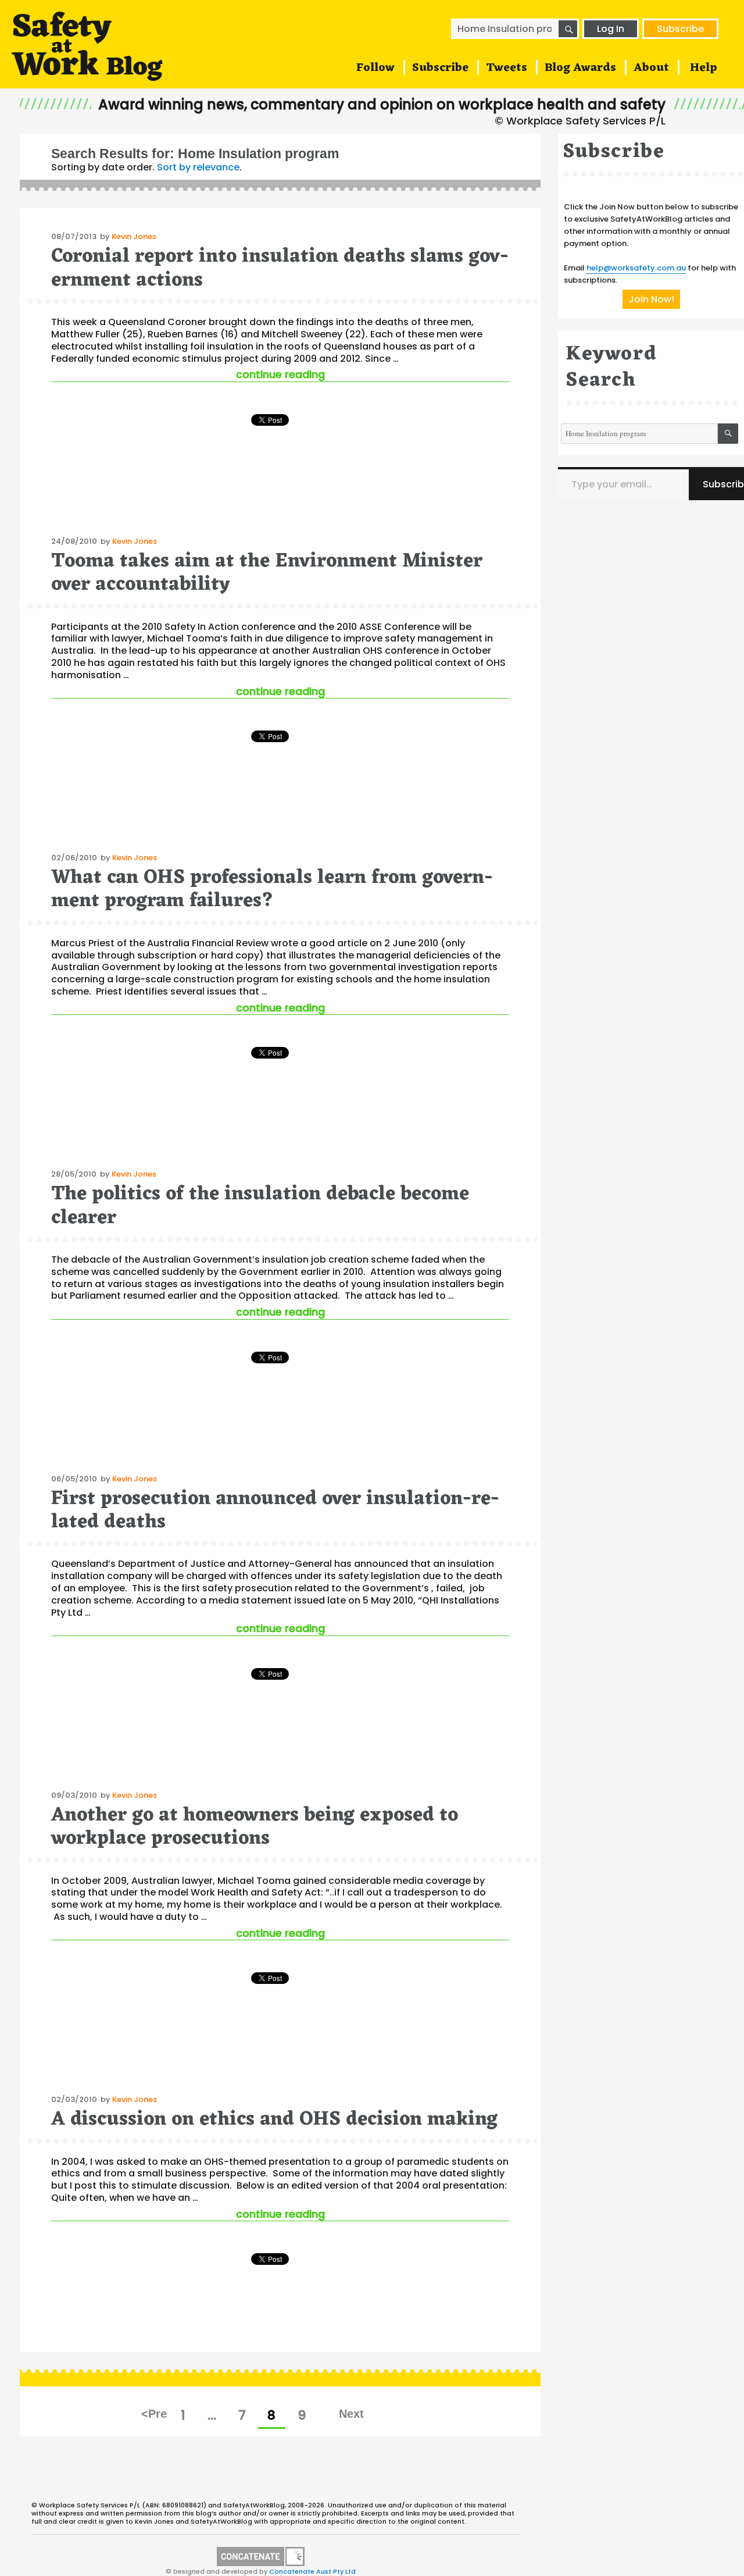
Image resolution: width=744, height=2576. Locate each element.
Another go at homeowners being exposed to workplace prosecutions (255, 1827)
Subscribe (680, 29)
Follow (375, 68)
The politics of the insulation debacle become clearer (260, 1206)
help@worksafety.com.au (636, 268)
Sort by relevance (198, 167)
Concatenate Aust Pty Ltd (312, 2571)
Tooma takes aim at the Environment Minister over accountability (267, 573)
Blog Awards (580, 68)
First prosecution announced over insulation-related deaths (275, 1511)
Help (704, 68)
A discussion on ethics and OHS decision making (274, 2120)
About (651, 68)
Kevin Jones (134, 236)
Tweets (507, 68)
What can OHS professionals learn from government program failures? (272, 890)
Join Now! (651, 299)
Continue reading (373, 374)
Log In (611, 29)
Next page (351, 2414)
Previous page (155, 2414)
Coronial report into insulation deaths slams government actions (280, 268)
